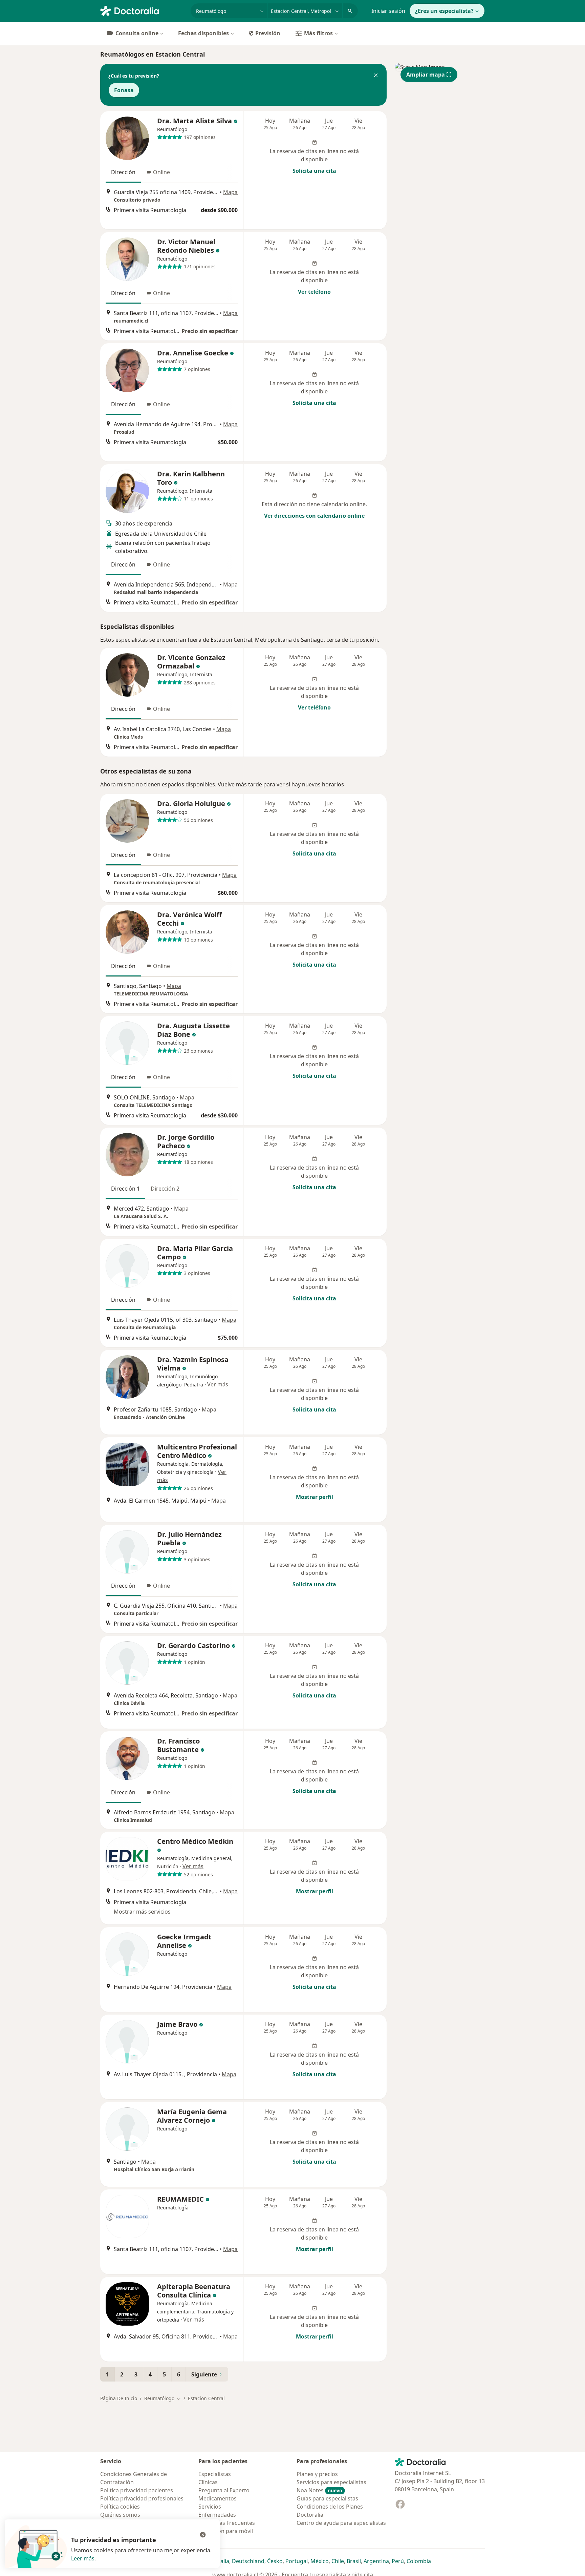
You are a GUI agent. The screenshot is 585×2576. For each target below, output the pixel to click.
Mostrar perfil (315, 1497)
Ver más (218, 1384)
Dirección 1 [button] (125, 1189)
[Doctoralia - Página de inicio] (143, 10)
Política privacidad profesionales (142, 2498)
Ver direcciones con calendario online (314, 516)
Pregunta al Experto (224, 2490)
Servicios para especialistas (331, 2482)
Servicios (210, 2507)
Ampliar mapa (426, 75)
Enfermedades (217, 2515)
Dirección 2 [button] (165, 1189)
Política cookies (120, 2507)
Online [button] (161, 172)
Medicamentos (218, 2498)
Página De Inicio (119, 2398)
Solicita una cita (314, 171)
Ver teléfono (314, 292)
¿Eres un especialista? (444, 11)
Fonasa (124, 90)
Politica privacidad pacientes (137, 2490)
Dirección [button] (123, 172)
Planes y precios (317, 2474)
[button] (376, 76)
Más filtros (318, 33)
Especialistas (215, 2474)
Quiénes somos (120, 2515)
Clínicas (208, 2482)
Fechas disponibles (203, 33)
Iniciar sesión (388, 11)
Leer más (83, 2558)
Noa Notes (319, 2490)
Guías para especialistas (327, 2498)
